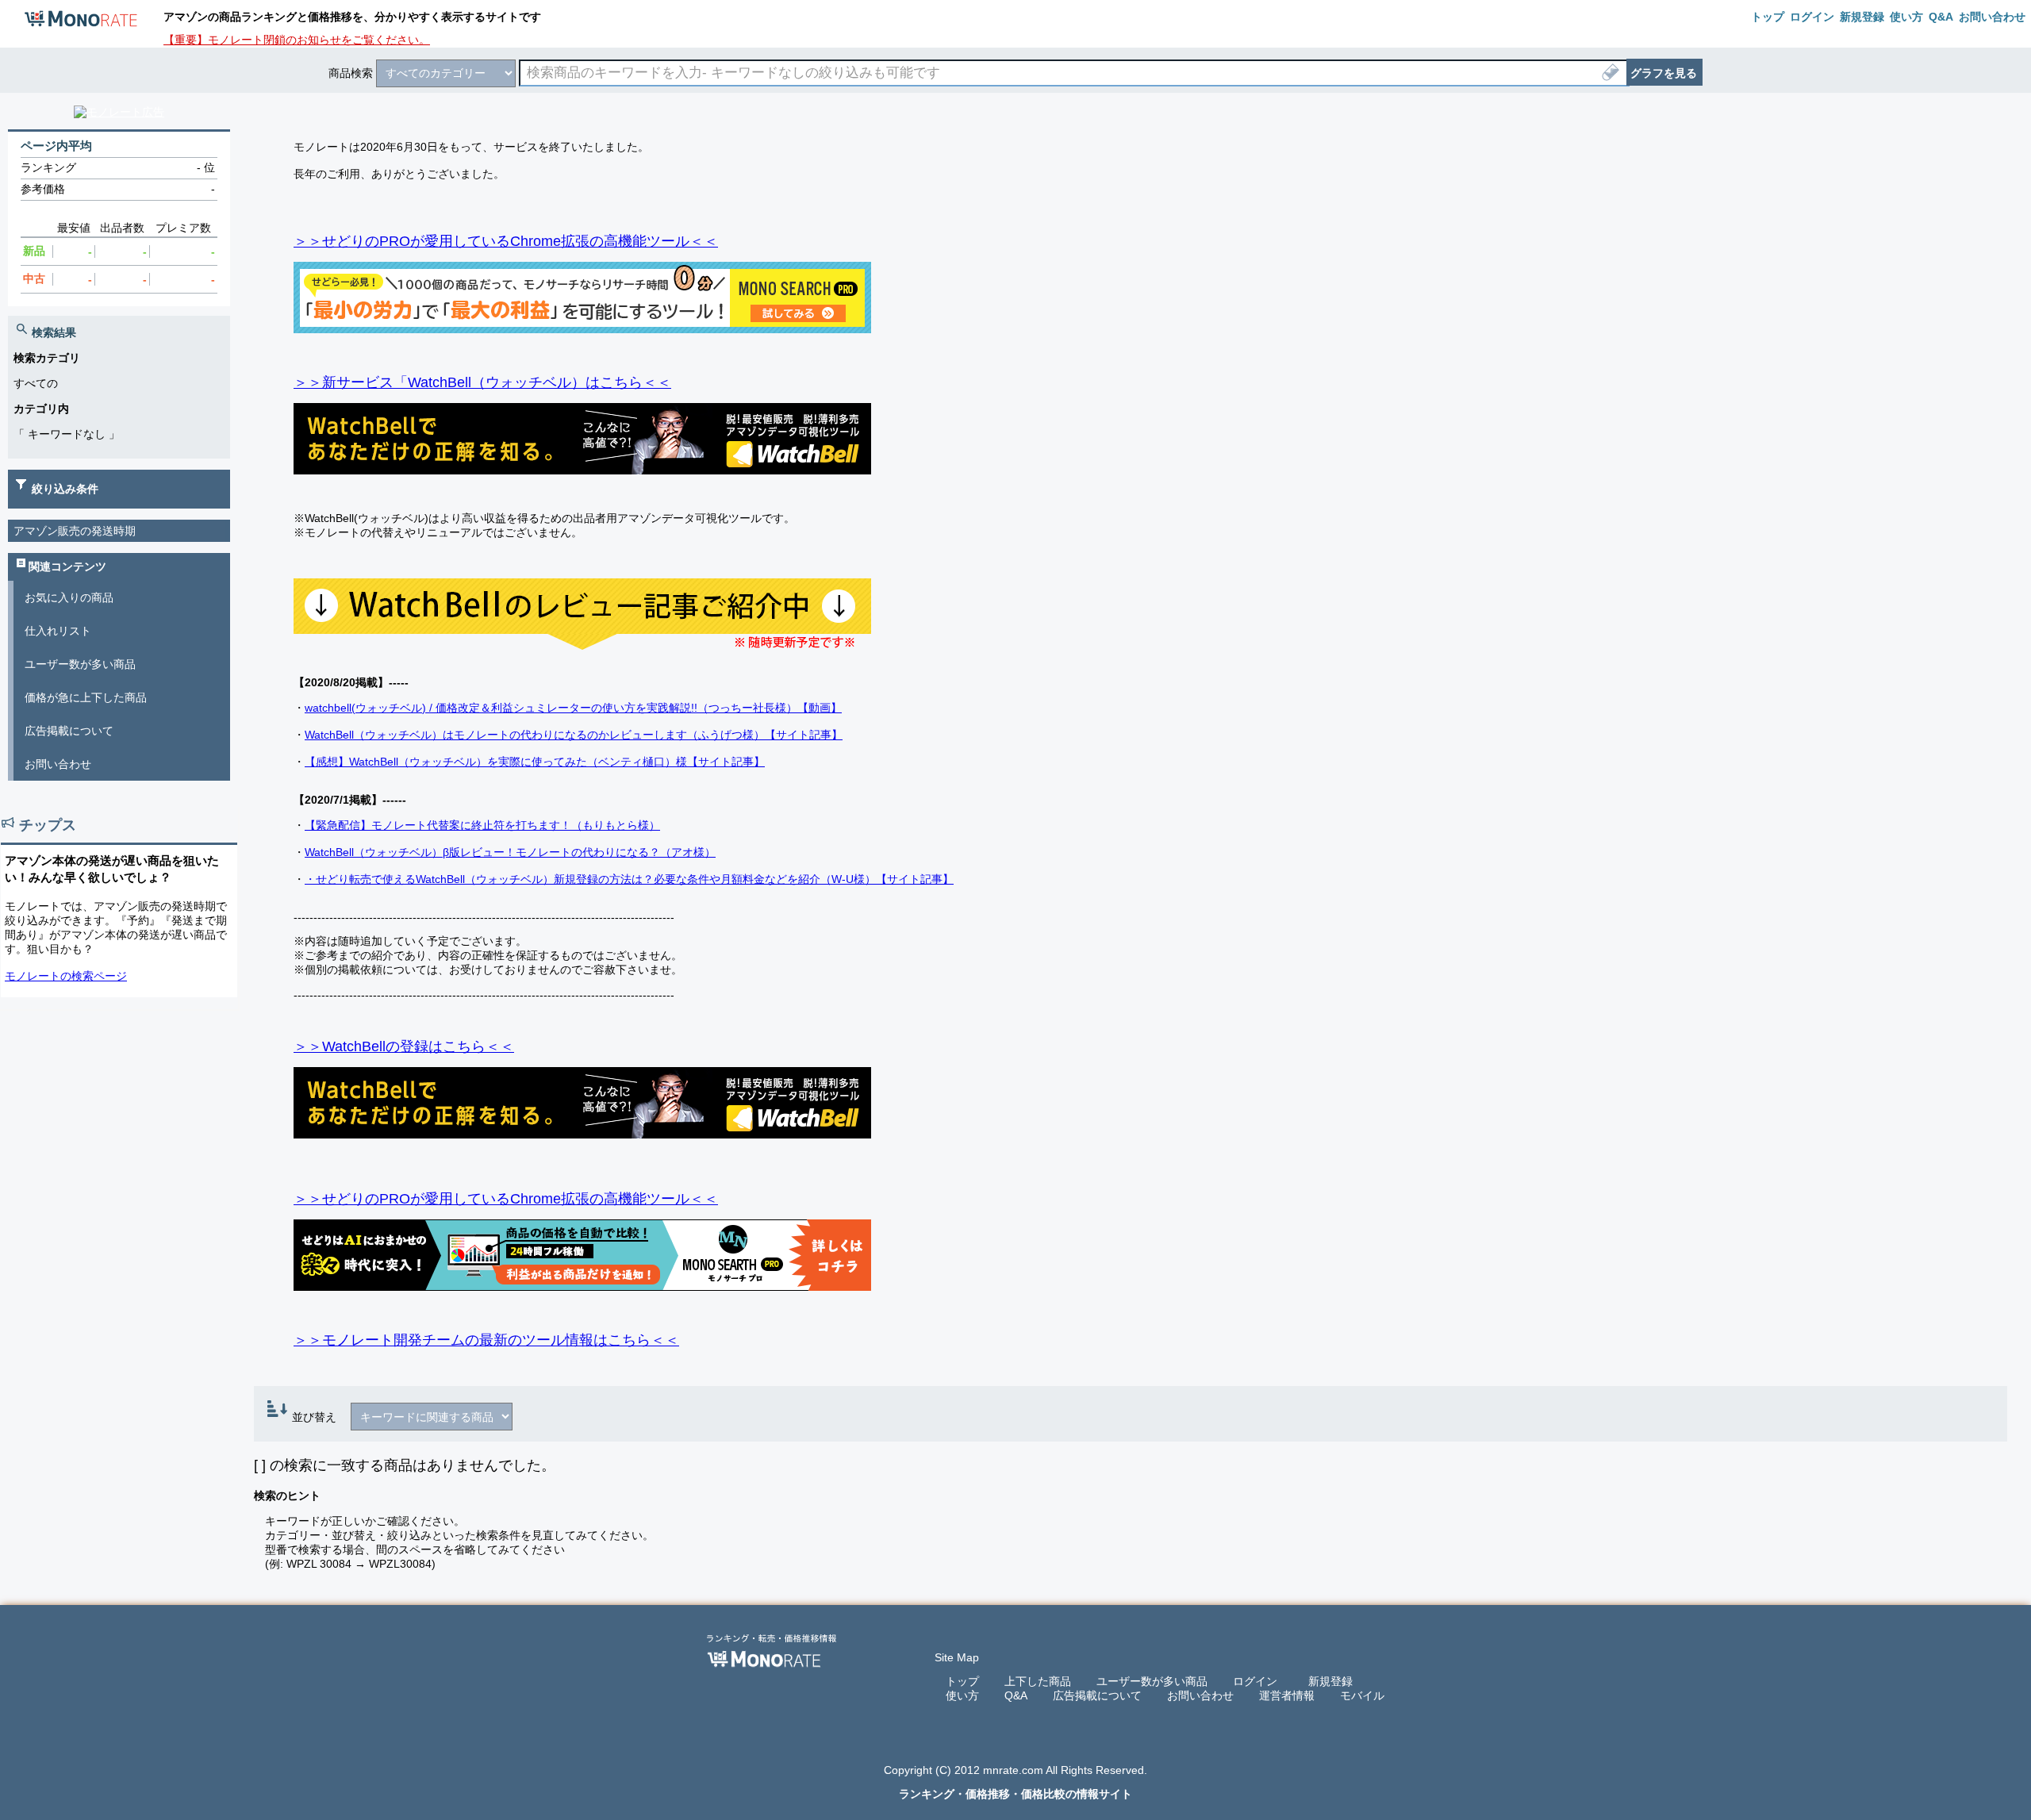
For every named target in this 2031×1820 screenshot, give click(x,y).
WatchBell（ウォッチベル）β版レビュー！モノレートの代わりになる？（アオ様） (510, 852)
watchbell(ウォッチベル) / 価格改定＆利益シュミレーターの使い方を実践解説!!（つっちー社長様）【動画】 (573, 708)
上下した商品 (1038, 1681)
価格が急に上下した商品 (86, 697)
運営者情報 (1287, 1695)
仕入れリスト (58, 631)
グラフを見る (1664, 73)
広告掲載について (69, 731)
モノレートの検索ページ (66, 976)
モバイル (1362, 1695)
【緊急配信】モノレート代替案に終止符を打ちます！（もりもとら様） (482, 825)
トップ (962, 1681)
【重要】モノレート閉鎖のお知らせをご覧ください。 (297, 40)
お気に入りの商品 (69, 597)
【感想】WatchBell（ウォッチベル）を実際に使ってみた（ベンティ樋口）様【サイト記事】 (535, 762)
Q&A (1016, 1695)
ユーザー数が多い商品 (80, 664)
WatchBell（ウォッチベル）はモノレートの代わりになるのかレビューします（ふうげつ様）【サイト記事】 (574, 735)
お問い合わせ (58, 764)
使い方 (962, 1695)
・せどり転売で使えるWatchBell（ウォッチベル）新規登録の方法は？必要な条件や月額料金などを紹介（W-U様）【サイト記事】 (629, 879)
